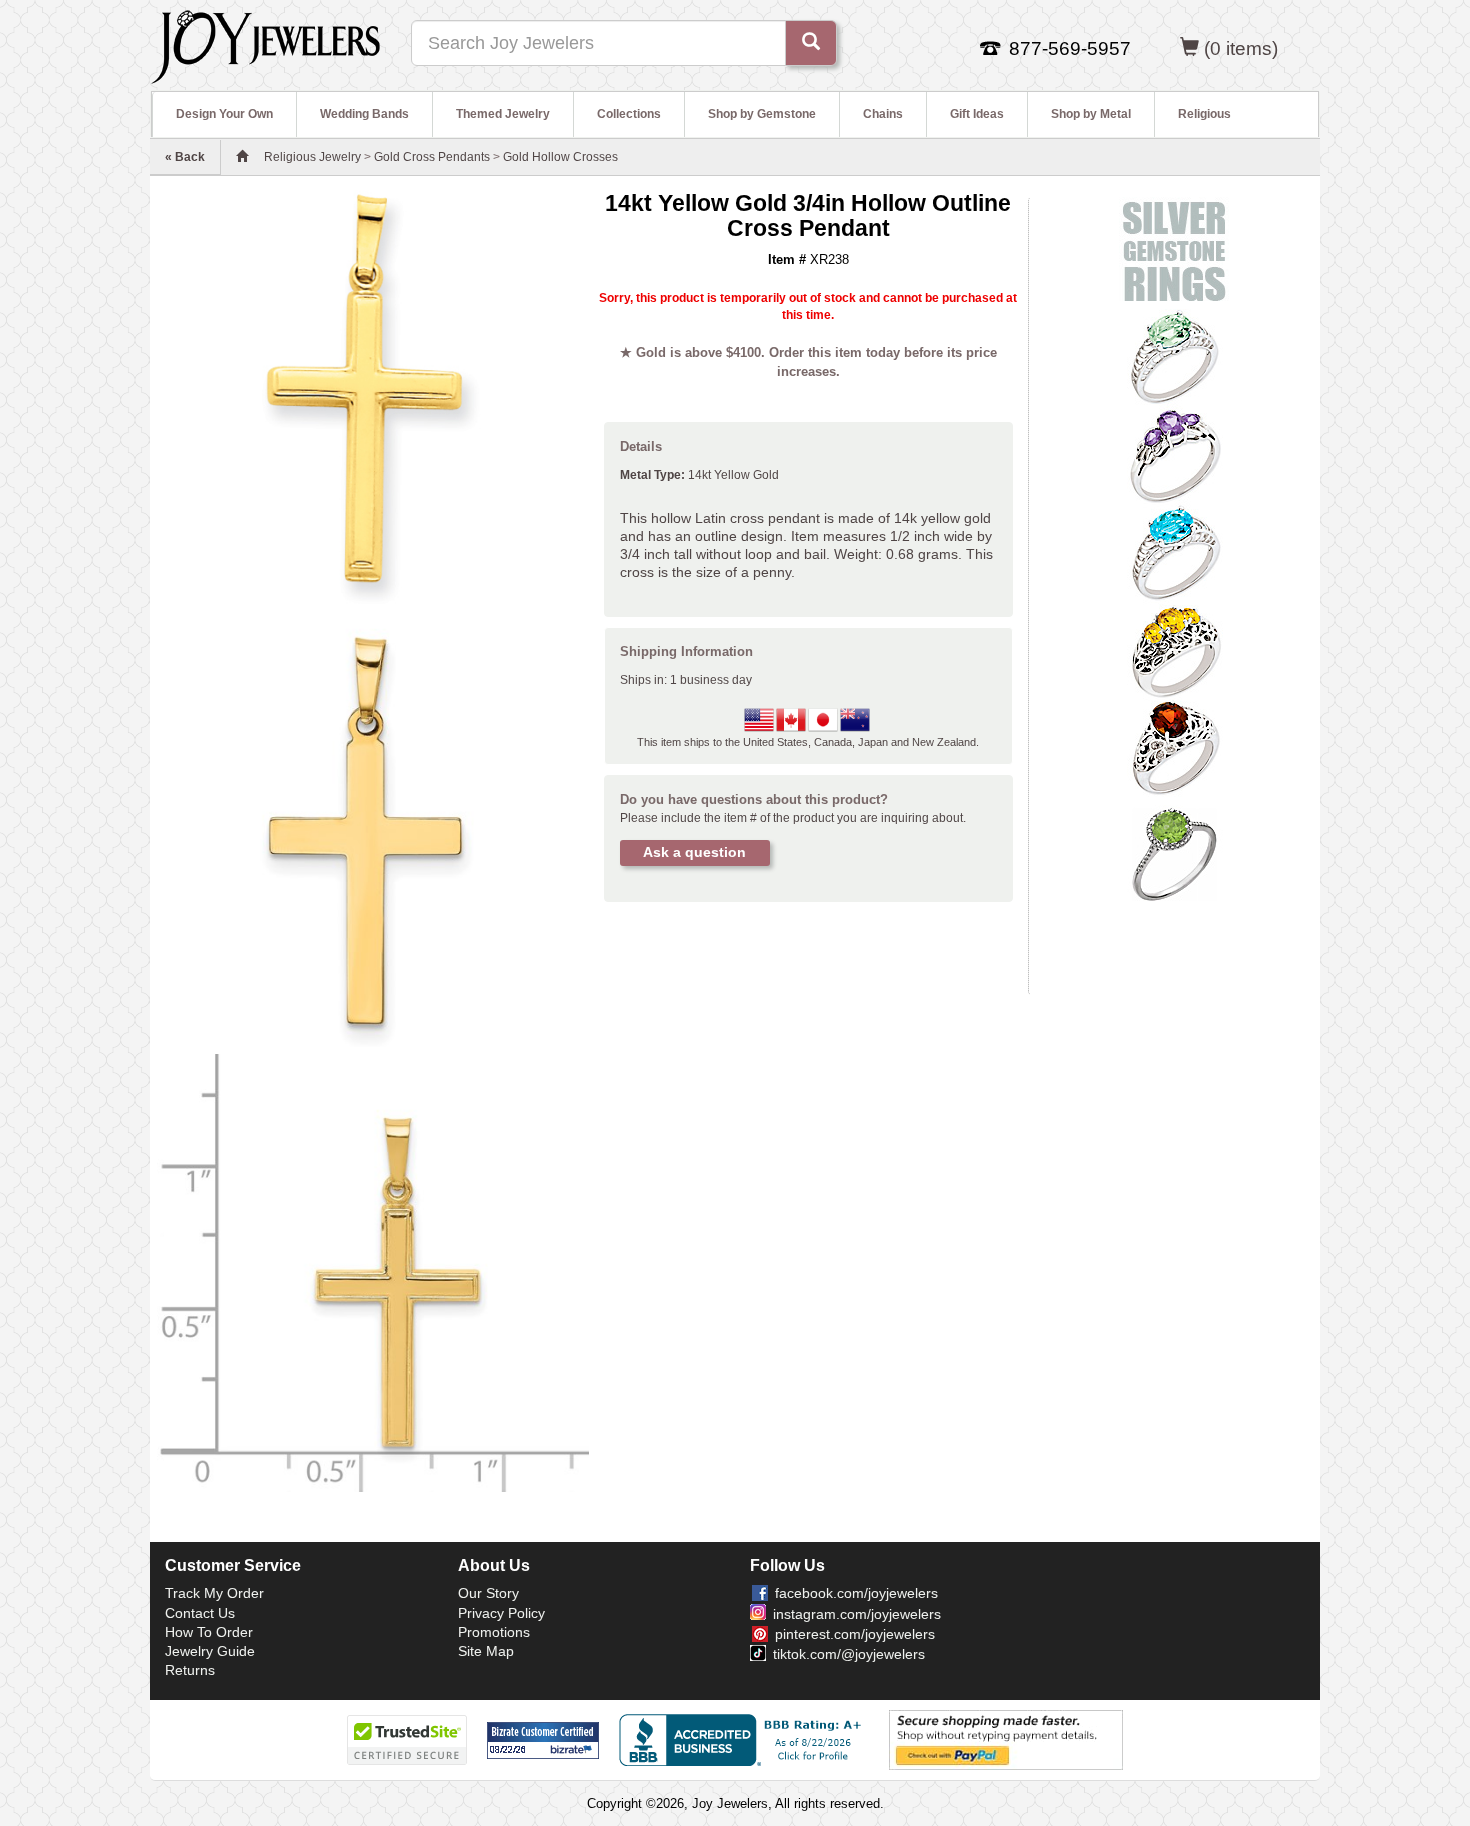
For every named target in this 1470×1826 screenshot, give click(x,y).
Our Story (488, 1593)
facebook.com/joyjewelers (856, 1593)
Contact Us (200, 1613)
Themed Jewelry (503, 114)
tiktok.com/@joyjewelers (849, 1654)
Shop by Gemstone (762, 114)
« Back (185, 157)
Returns (190, 1670)
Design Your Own (224, 114)
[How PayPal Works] (1006, 1739)
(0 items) (1241, 48)
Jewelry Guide (210, 1651)
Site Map (486, 1651)
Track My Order (214, 1593)
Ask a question (694, 852)
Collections (629, 114)
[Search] (811, 43)
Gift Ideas (977, 114)
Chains (883, 114)
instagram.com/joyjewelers (857, 1614)
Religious (1204, 114)
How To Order (209, 1632)
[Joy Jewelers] (265, 44)
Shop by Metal (1091, 114)
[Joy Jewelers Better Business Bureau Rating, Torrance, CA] (744, 1740)
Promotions (494, 1632)
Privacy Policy (501, 1613)
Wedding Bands (364, 114)
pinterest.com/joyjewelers (855, 1634)
